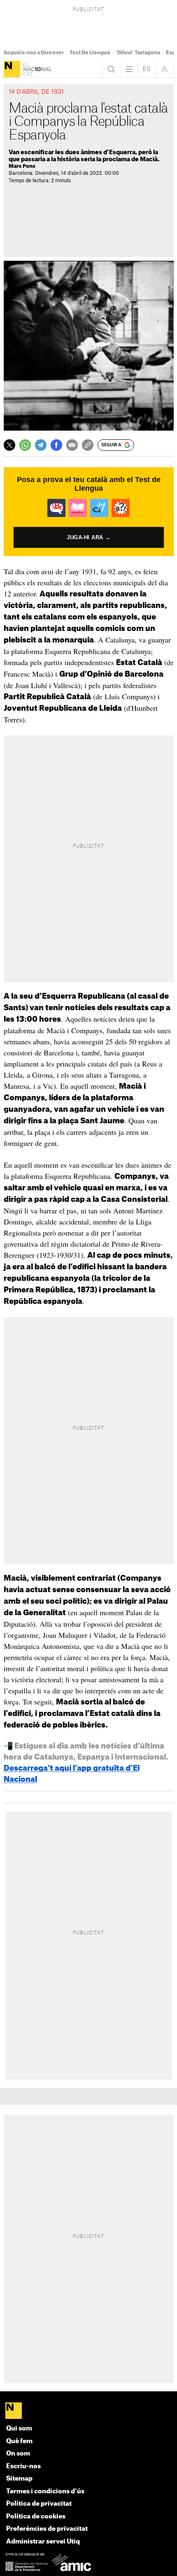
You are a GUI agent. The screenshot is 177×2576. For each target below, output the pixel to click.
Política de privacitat (39, 2504)
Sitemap (19, 2479)
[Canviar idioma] (147, 69)
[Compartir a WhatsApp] (25, 445)
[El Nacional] (12, 69)
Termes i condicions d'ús (45, 2491)
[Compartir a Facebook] (56, 445)
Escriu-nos (23, 2466)
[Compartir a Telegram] (41, 445)
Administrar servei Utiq (43, 2542)
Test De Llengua (90, 53)
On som (18, 2454)
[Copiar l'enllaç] (88, 445)
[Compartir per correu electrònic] (72, 445)
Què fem (19, 2441)
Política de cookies (36, 2517)
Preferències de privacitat (47, 2529)
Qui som (19, 2429)
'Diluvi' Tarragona (138, 53)
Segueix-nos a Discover (34, 53)
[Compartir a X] (9, 445)
